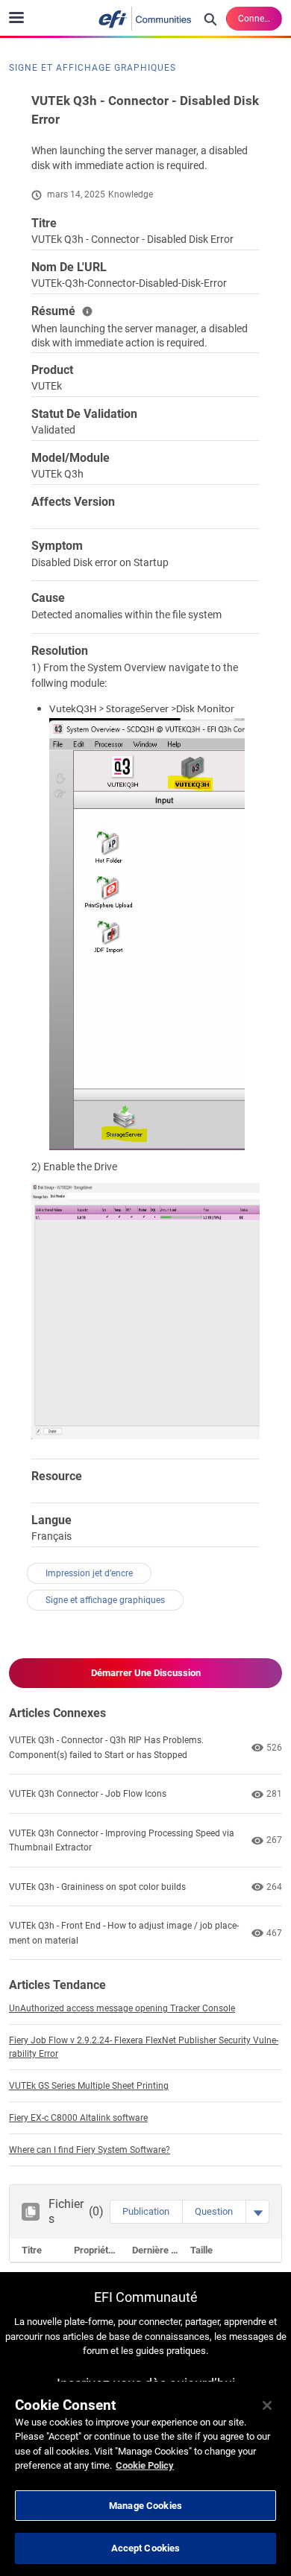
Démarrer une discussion (146, 1673)
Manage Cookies (145, 2506)
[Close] (267, 2405)
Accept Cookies (146, 2548)
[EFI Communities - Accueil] (145, 19)
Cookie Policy (145, 2465)
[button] (146, 2212)
